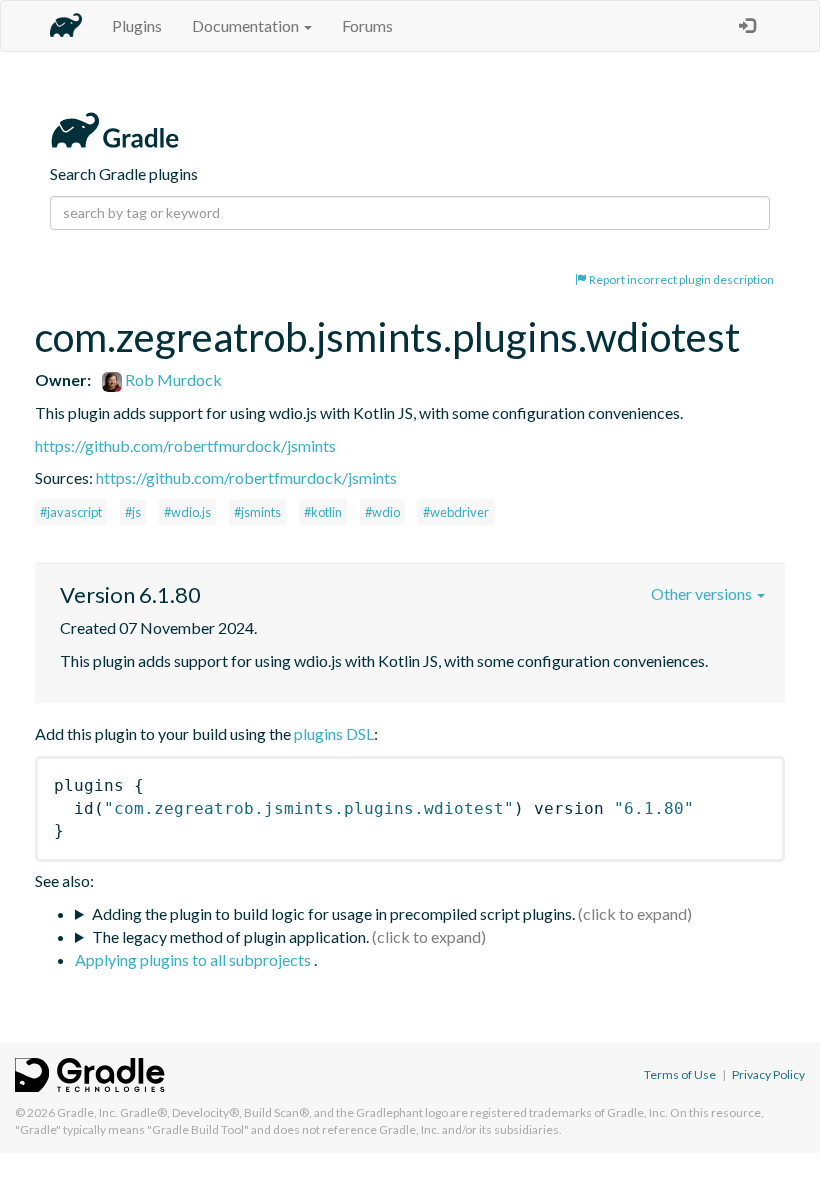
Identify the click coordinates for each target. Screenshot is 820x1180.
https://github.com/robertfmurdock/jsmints (185, 445)
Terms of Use (680, 1074)
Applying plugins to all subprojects (194, 959)
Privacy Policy (768, 1074)
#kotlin (323, 512)
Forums (367, 25)
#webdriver (456, 512)
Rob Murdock (172, 379)
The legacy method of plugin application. (230, 936)
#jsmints (257, 512)
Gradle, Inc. (87, 1112)
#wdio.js (187, 512)
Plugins (137, 25)
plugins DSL (334, 733)
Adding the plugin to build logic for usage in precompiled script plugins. (333, 913)
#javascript (71, 512)
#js (133, 512)
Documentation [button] (247, 25)
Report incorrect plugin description (680, 279)
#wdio (382, 512)
